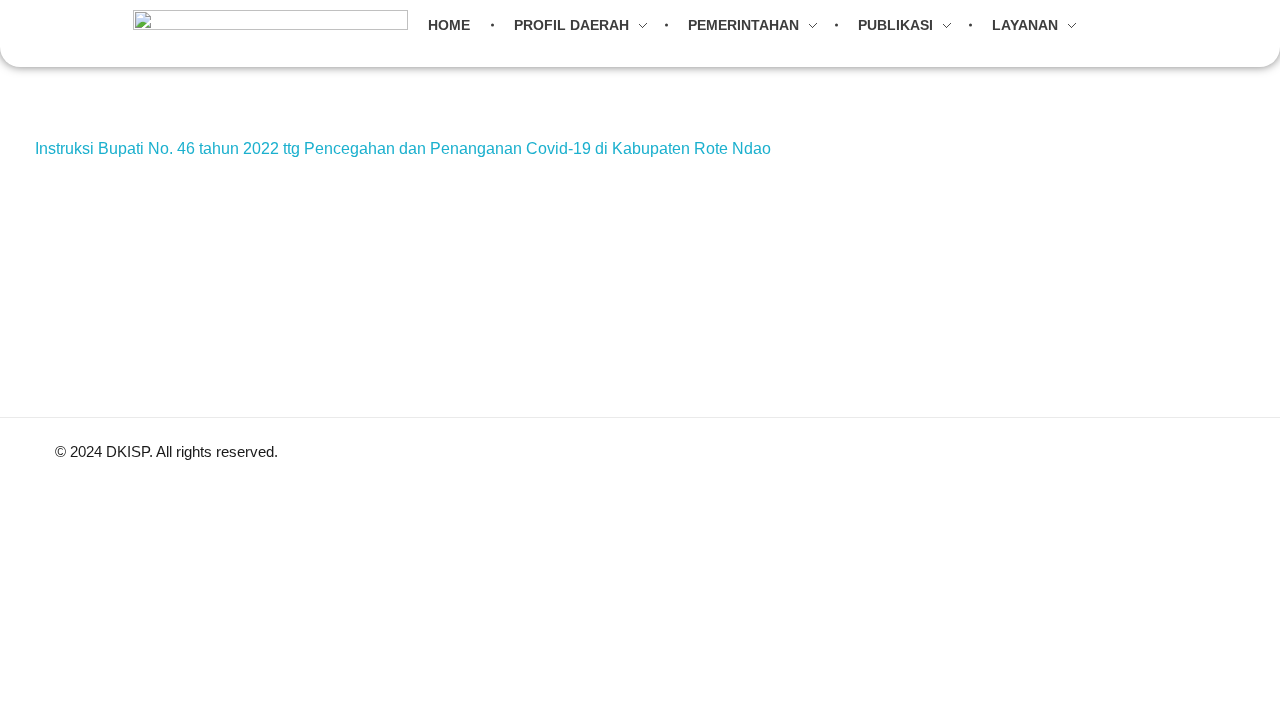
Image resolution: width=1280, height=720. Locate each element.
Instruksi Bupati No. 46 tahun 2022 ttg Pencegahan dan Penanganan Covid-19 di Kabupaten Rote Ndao (403, 148)
